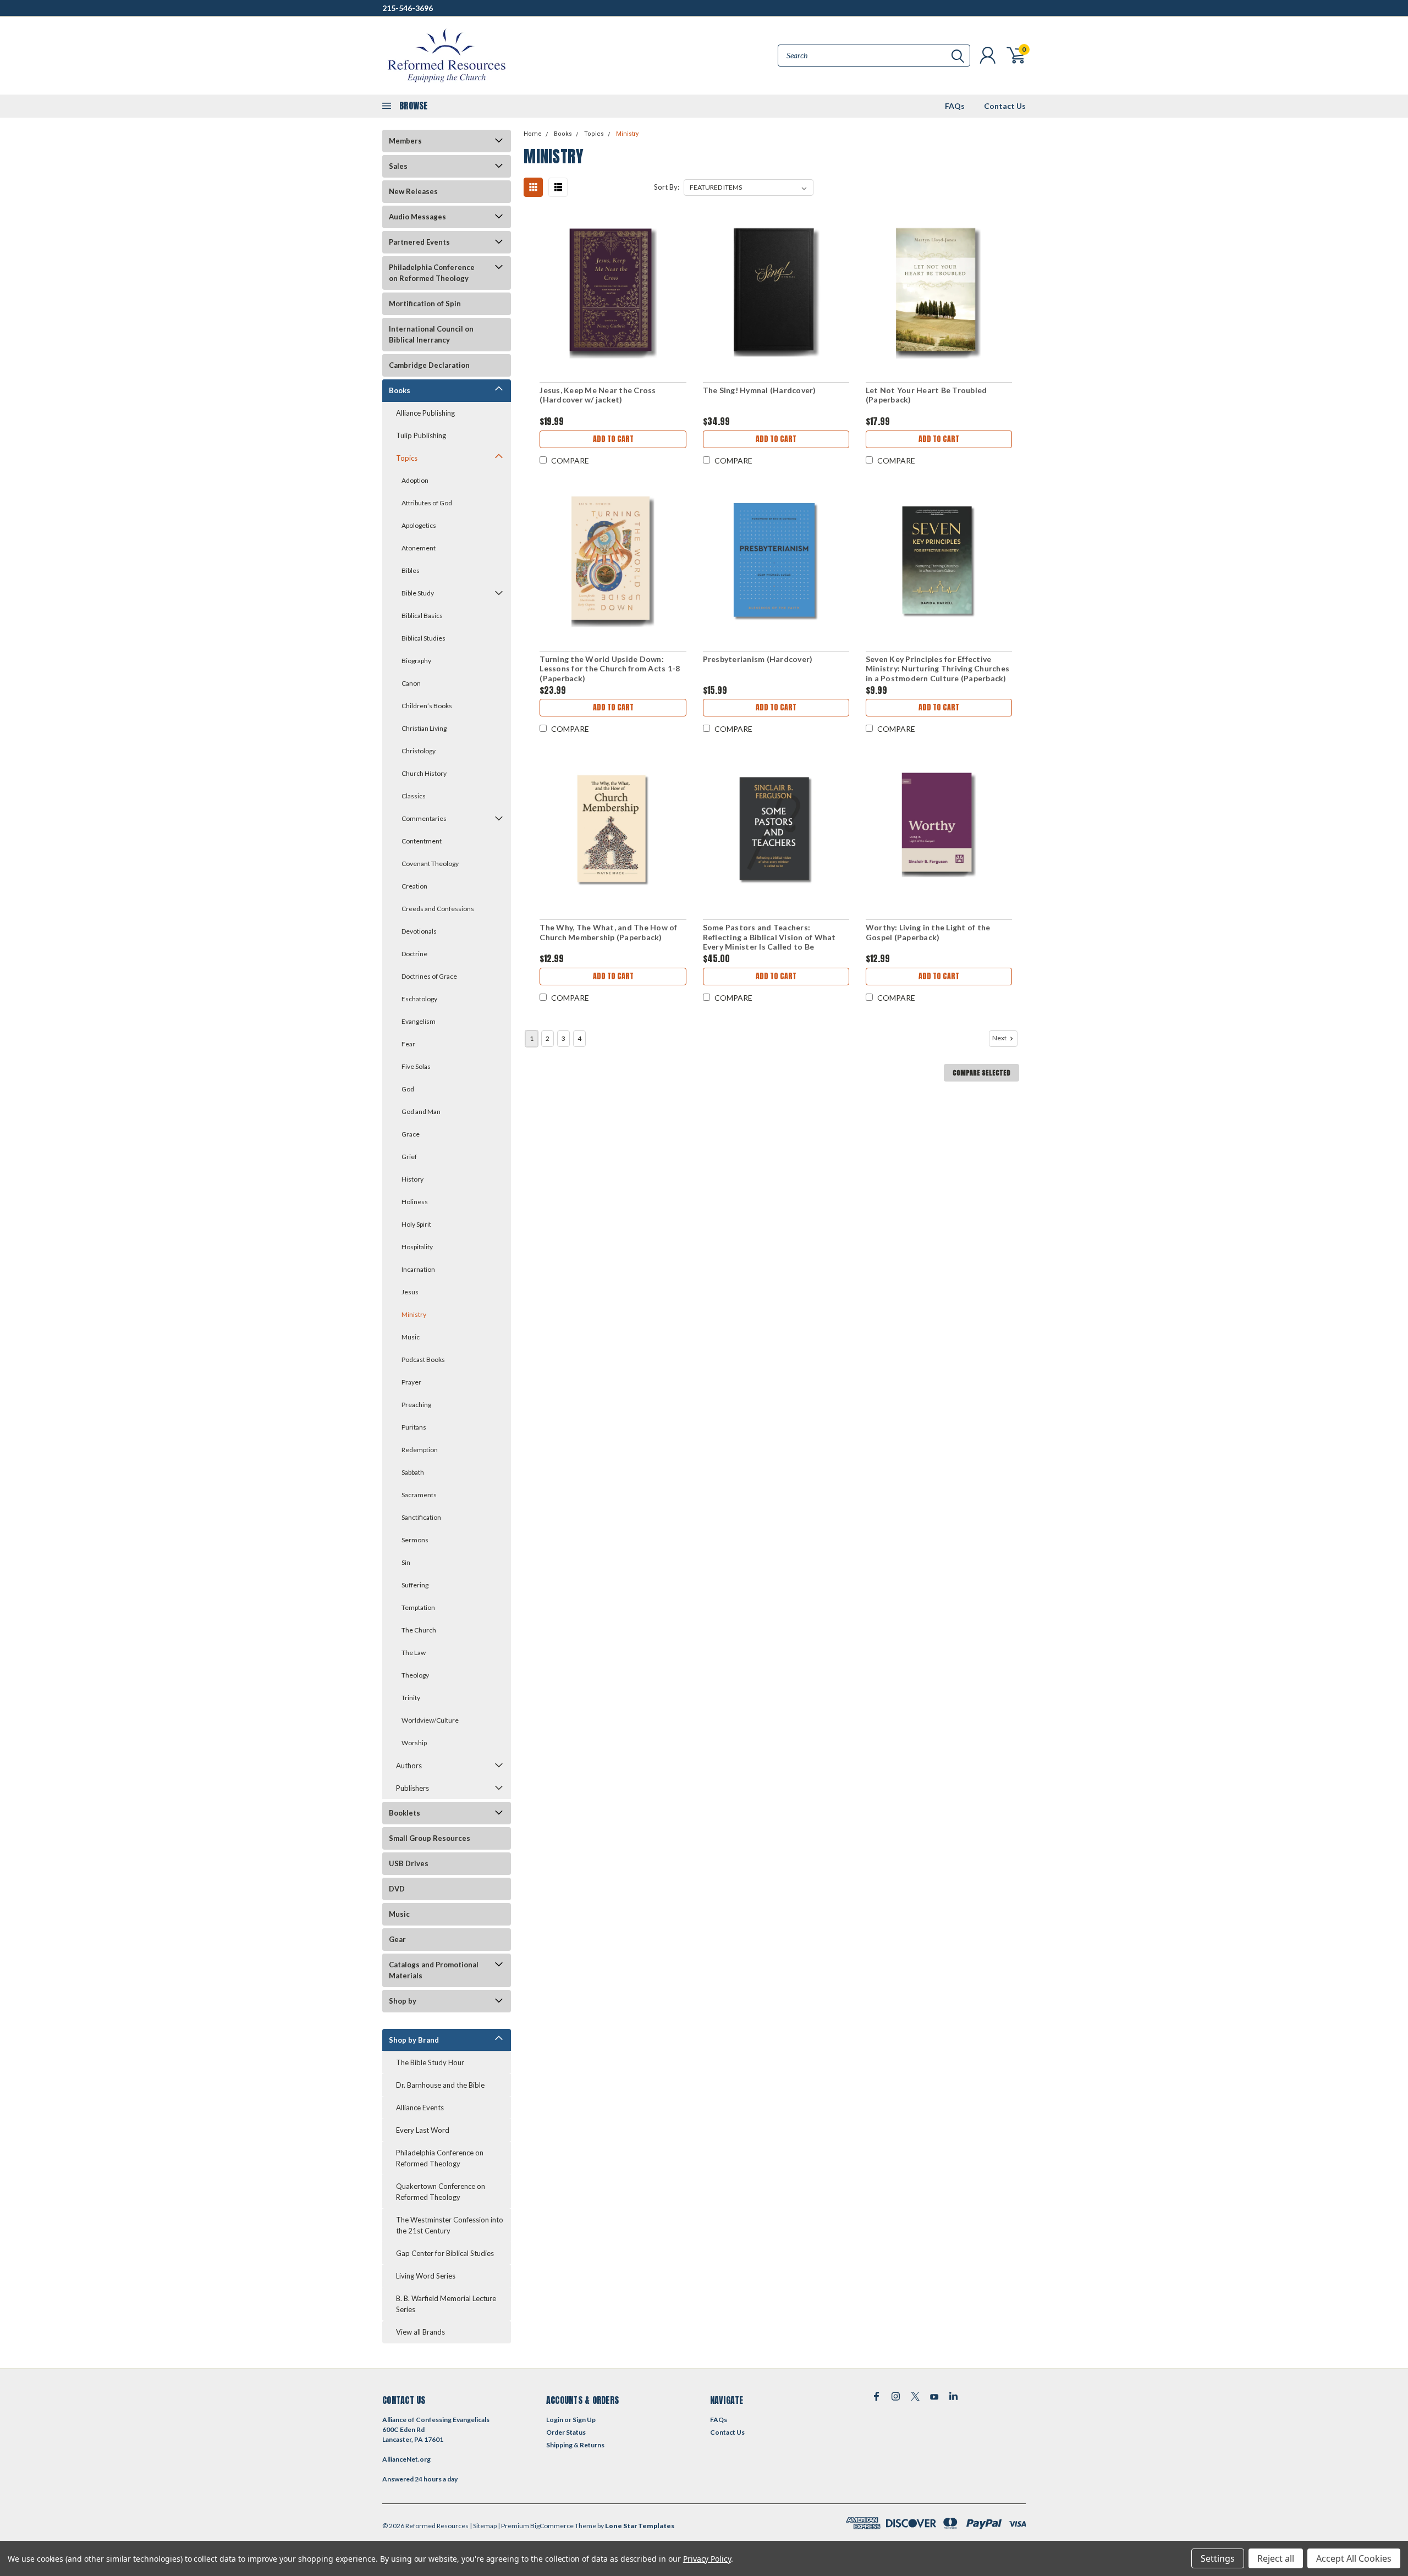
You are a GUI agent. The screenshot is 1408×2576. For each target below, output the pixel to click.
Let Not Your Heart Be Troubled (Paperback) (926, 395)
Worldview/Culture (430, 1720)
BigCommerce (552, 2526)
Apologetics (419, 525)
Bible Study (418, 593)
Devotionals (419, 931)
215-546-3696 (408, 8)
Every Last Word (423, 2130)
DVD (397, 1889)
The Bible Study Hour (430, 2062)
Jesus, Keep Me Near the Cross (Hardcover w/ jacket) (598, 395)
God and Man (421, 1112)
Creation (414, 886)
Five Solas (416, 1066)
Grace (411, 1134)
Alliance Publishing (425, 413)
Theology (415, 1675)
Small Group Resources (430, 1838)
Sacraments (419, 1495)
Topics (407, 458)
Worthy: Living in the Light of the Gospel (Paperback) (928, 932)
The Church (419, 1630)
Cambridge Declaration (429, 365)
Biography (416, 661)
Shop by (403, 2001)
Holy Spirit (416, 1224)
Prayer (411, 1382)
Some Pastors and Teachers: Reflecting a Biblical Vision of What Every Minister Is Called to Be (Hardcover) (769, 942)
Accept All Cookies (1354, 2558)
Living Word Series (426, 2276)
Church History (424, 773)
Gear (397, 1939)
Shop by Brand (414, 2040)
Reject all (1276, 2558)
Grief (409, 1157)
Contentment (422, 841)
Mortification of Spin (425, 304)
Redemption (420, 1450)
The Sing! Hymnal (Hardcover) (760, 390)
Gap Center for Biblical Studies (445, 2253)
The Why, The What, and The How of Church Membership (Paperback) (608, 932)
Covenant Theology (430, 864)
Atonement (419, 548)
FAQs (955, 106)
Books (400, 390)
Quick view (613, 293)
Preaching (416, 1405)
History (413, 1179)
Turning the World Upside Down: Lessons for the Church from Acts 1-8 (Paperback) (610, 669)
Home (533, 134)
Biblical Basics (422, 616)
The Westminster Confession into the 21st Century (450, 2225)
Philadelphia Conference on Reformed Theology (432, 273)
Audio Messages (417, 217)
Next (1000, 1038)
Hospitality (417, 1247)
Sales (398, 166)
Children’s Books (427, 706)
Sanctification (421, 1517)
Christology (419, 751)
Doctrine (414, 954)
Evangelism (419, 1021)
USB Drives (409, 1863)
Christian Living (424, 728)
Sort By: (667, 187)
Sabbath (413, 1472)
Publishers (413, 1788)
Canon (411, 683)
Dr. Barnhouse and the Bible (440, 2085)
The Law (414, 1653)
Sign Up (584, 2420)
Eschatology (419, 999)
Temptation (418, 1607)
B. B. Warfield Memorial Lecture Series (446, 2304)
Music (411, 1337)
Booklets (405, 1813)
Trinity (411, 1698)
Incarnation (418, 1269)
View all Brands (420, 2332)
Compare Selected (981, 1073)
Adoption (415, 480)
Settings (1218, 2558)
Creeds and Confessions (438, 909)
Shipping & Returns (575, 2445)
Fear (408, 1044)
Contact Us (1005, 106)
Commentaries (424, 818)
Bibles (411, 570)
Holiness (415, 1202)
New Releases (413, 191)
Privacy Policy (707, 2559)
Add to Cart (613, 439)
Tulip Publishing (421, 435)
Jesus (410, 1292)
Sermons (415, 1540)
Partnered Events (419, 242)
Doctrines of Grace (429, 976)
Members (405, 141)
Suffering (415, 1585)
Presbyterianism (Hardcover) (758, 659)
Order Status (566, 2432)
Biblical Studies (424, 638)
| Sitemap (483, 2526)
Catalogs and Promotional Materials (434, 1970)
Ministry (414, 1314)
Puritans (414, 1427)
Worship (414, 1743)
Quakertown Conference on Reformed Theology (441, 2192)
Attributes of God (427, 503)
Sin (406, 1562)
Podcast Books (423, 1359)
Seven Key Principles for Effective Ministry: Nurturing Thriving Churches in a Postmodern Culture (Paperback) (937, 669)
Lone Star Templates (640, 2526)
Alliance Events (420, 2108)
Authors (409, 1766)
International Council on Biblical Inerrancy (431, 334)
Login (555, 2420)
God (408, 1089)
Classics (414, 796)
